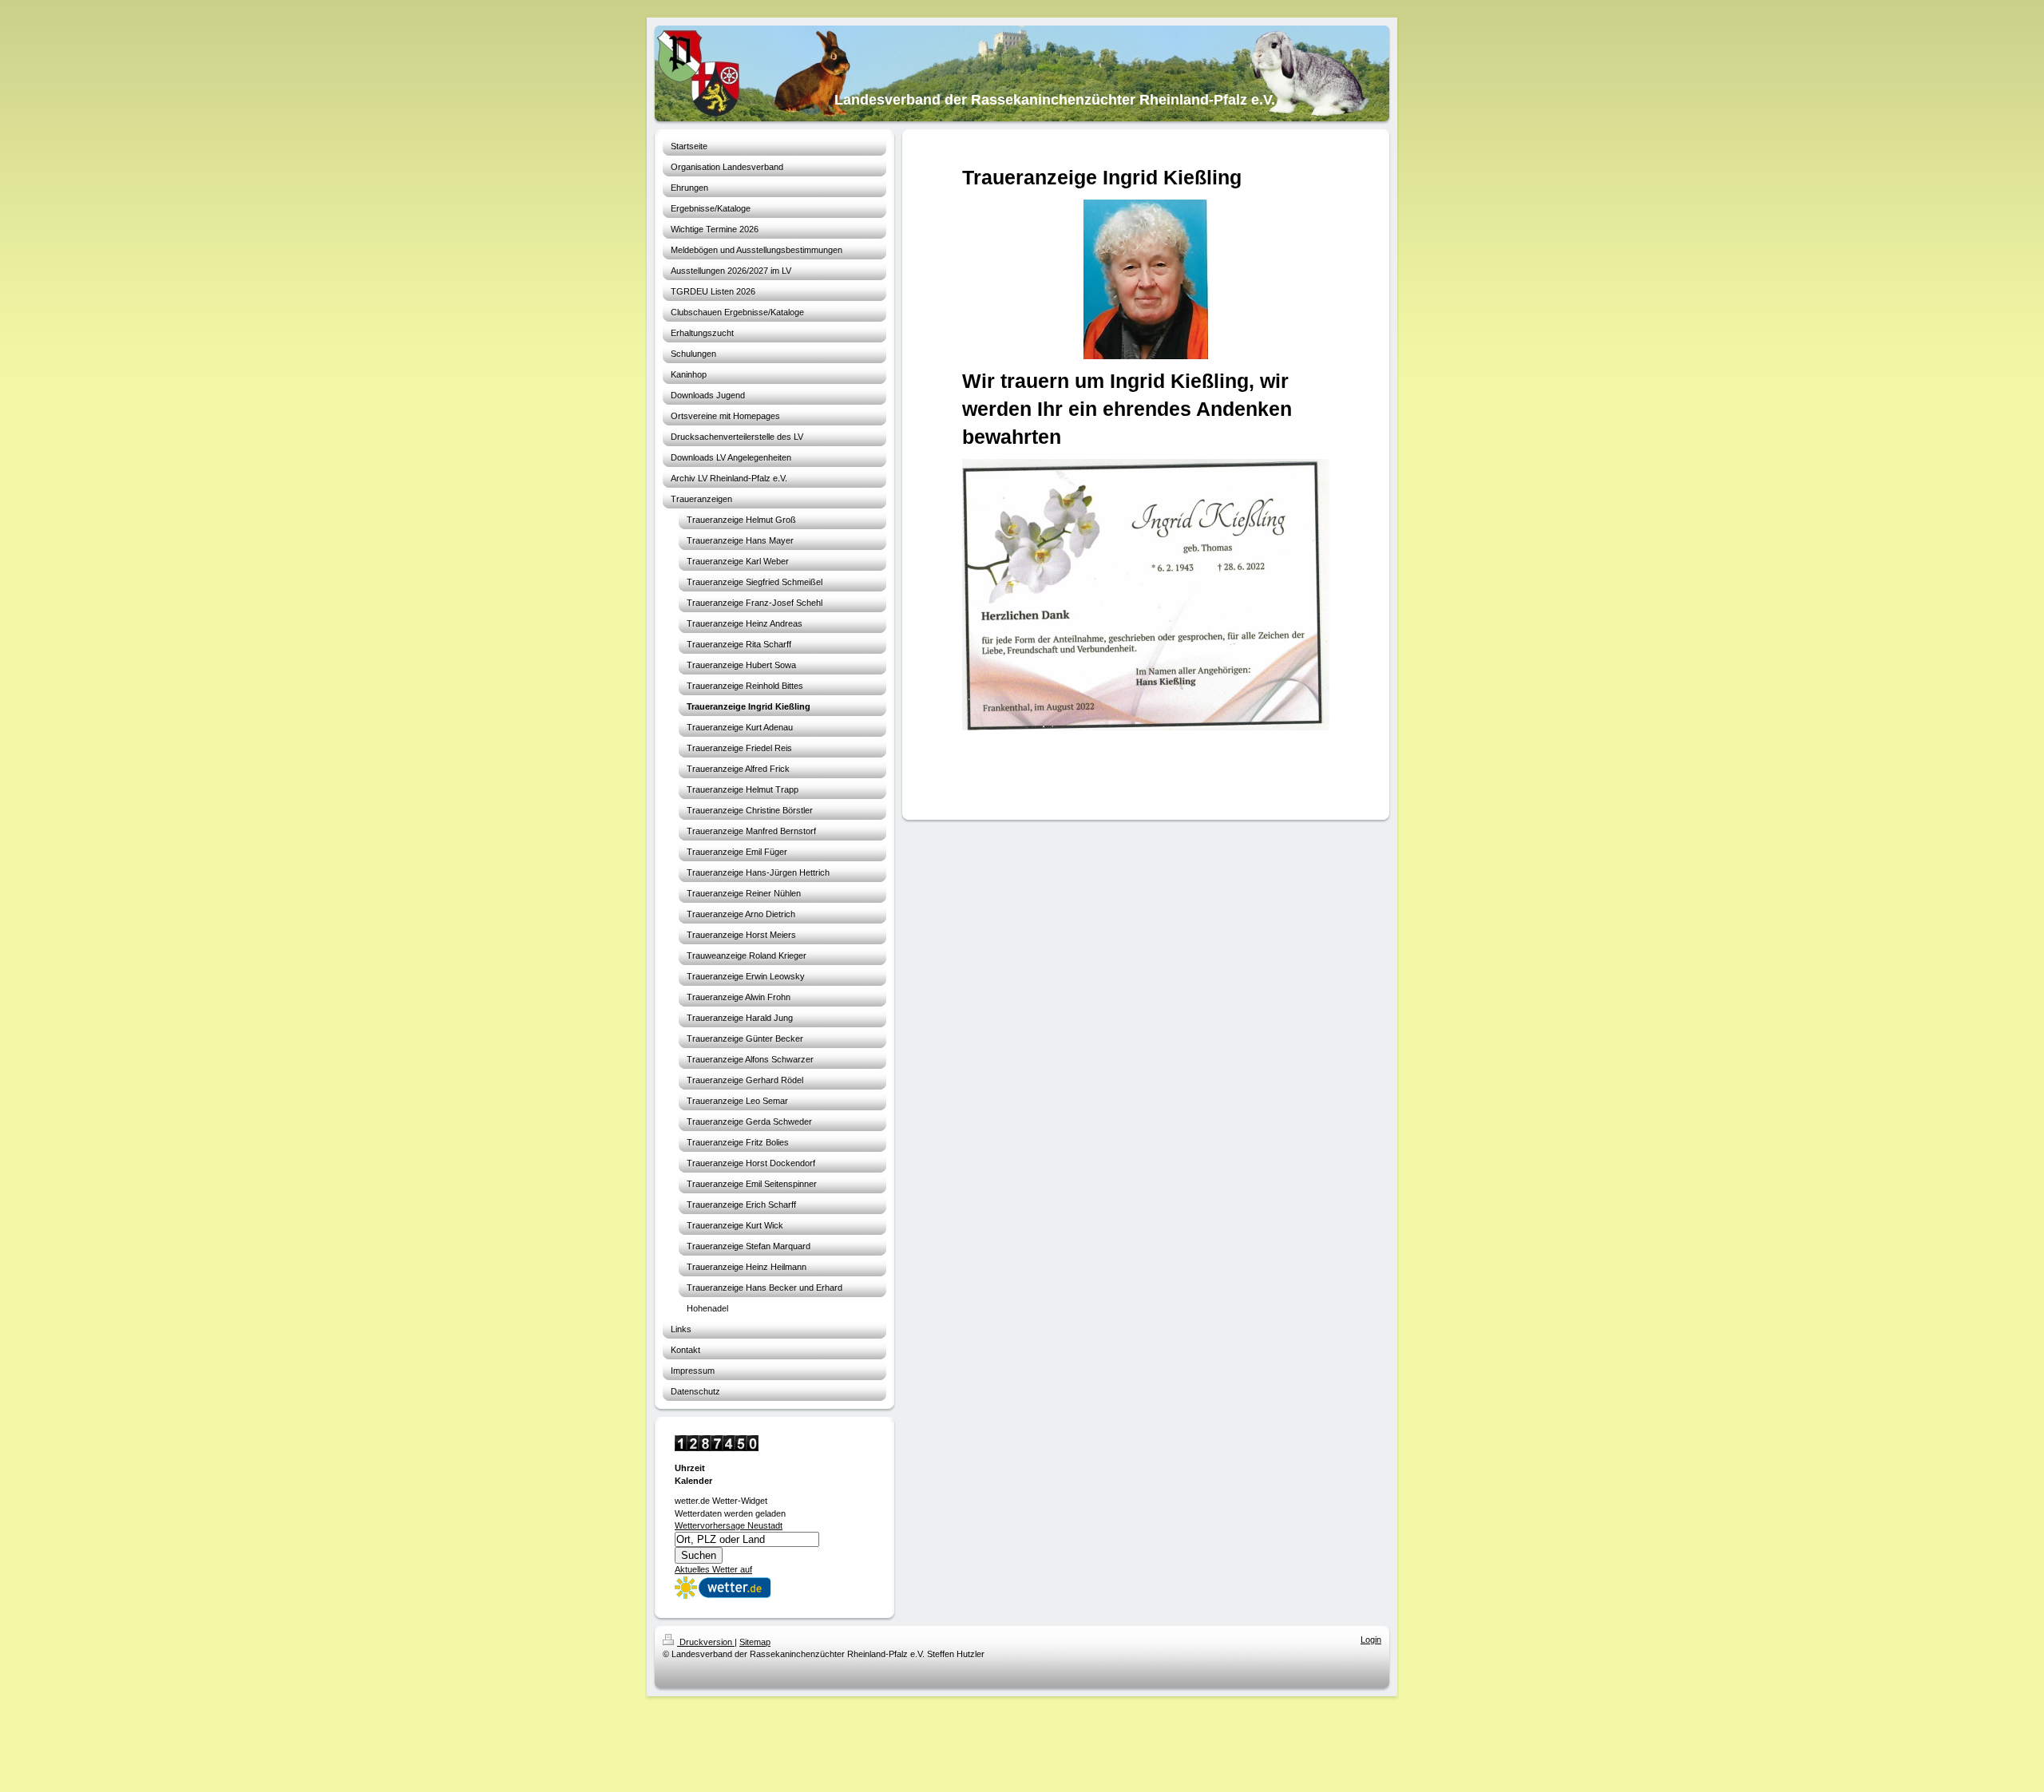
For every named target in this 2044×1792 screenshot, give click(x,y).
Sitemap (755, 1642)
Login (1371, 1640)
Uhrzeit (690, 1468)
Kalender (693, 1481)
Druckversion (706, 1642)
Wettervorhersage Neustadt (729, 1525)
